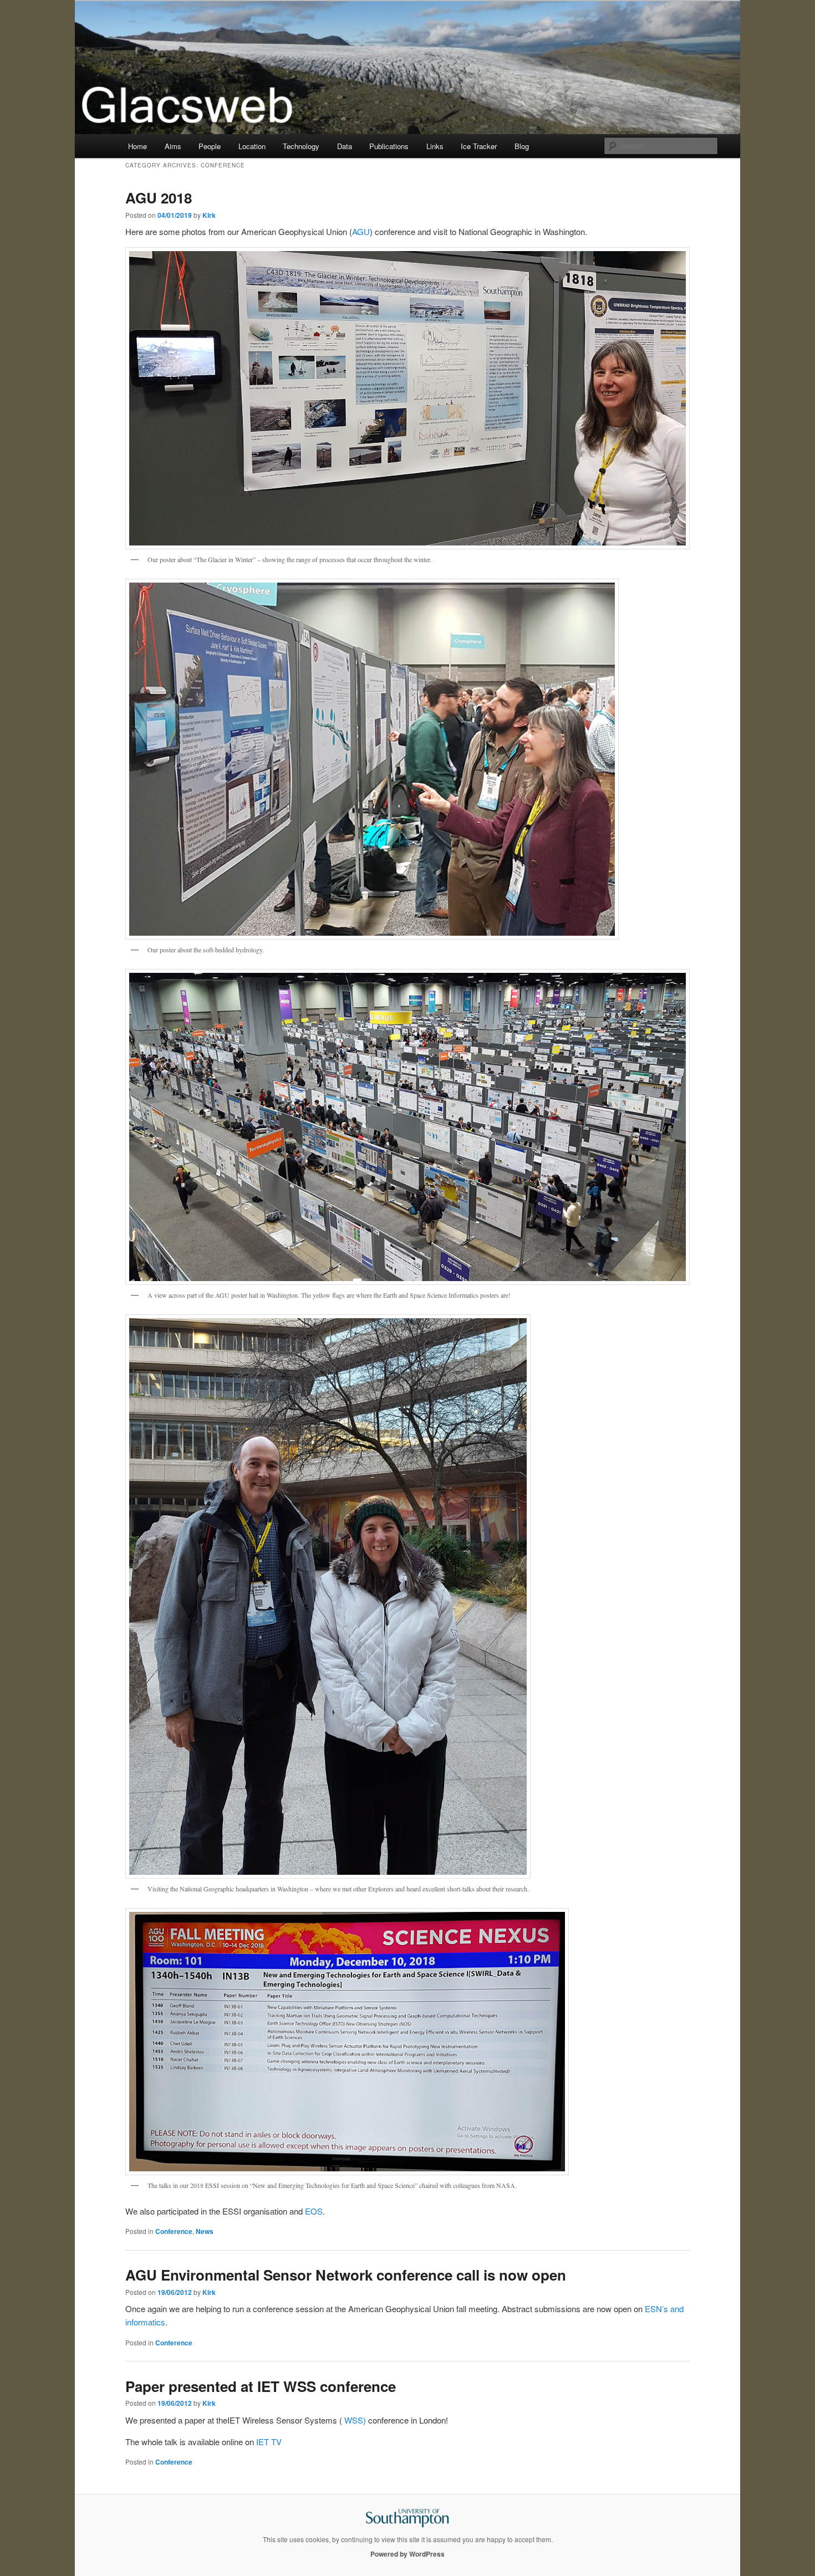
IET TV (269, 2442)
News (205, 2231)
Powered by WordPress (407, 2554)
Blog (522, 146)
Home (137, 146)
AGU (361, 231)
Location (252, 146)
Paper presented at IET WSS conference (261, 2386)
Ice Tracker (479, 146)
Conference (174, 2231)
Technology (301, 146)
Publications (389, 146)
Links (435, 146)
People (210, 146)
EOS (314, 2211)
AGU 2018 (159, 198)
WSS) (356, 2420)
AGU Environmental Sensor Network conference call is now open (346, 2275)
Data (345, 146)
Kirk (209, 215)
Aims (173, 146)
